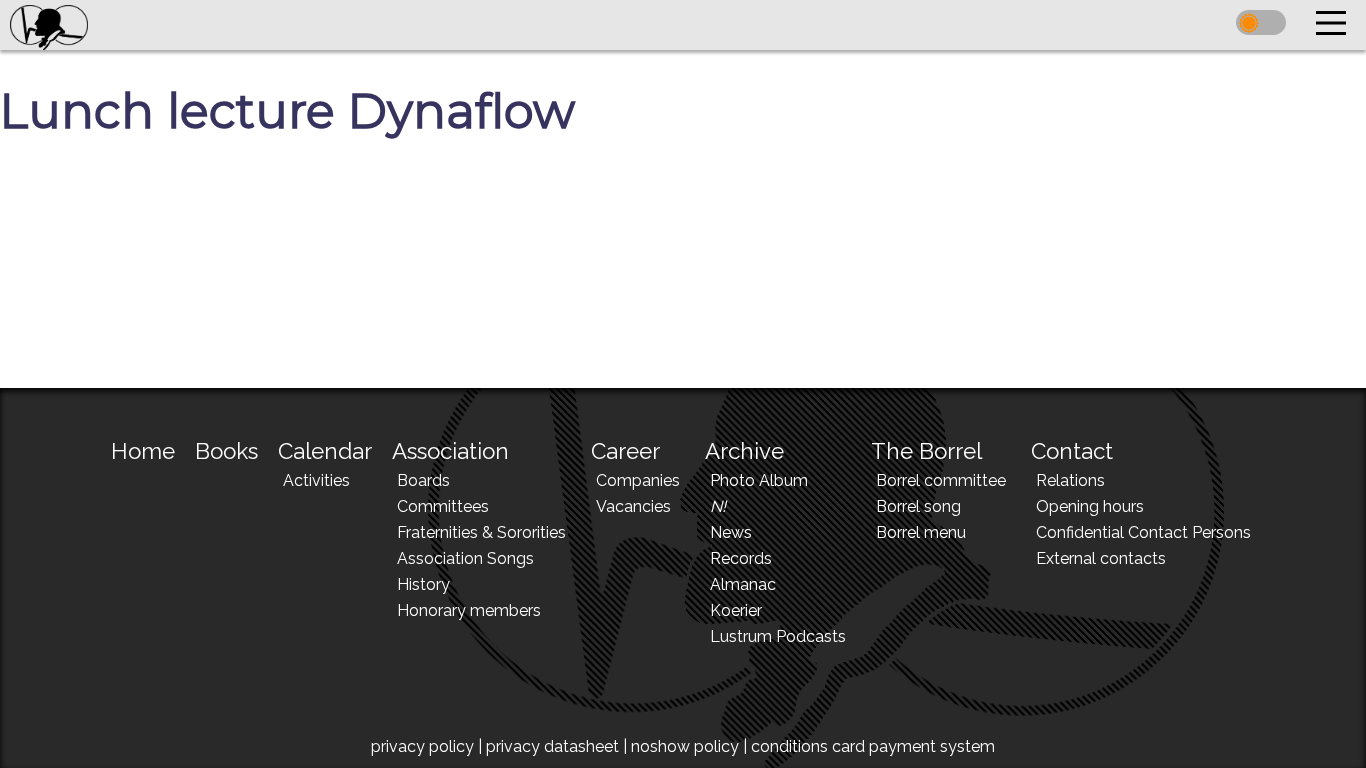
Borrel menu (921, 532)
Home (143, 451)
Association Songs (465, 558)
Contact (1072, 451)
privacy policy (422, 746)
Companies (638, 480)
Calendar (325, 451)
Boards (423, 480)
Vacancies (633, 506)
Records (741, 558)
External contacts (1101, 558)
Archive (744, 451)
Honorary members (469, 610)
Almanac (743, 584)
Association (450, 451)
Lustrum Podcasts (778, 636)
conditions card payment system (873, 746)
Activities (316, 480)
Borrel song (918, 506)
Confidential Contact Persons (1143, 532)
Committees (443, 506)
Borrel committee (941, 480)
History (423, 584)
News (731, 532)
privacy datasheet (552, 746)
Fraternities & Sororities (481, 532)
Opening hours (1090, 506)
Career (625, 451)
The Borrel (926, 451)
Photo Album (759, 480)
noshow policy (685, 746)
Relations (1070, 480)
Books (226, 451)
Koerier (736, 610)
